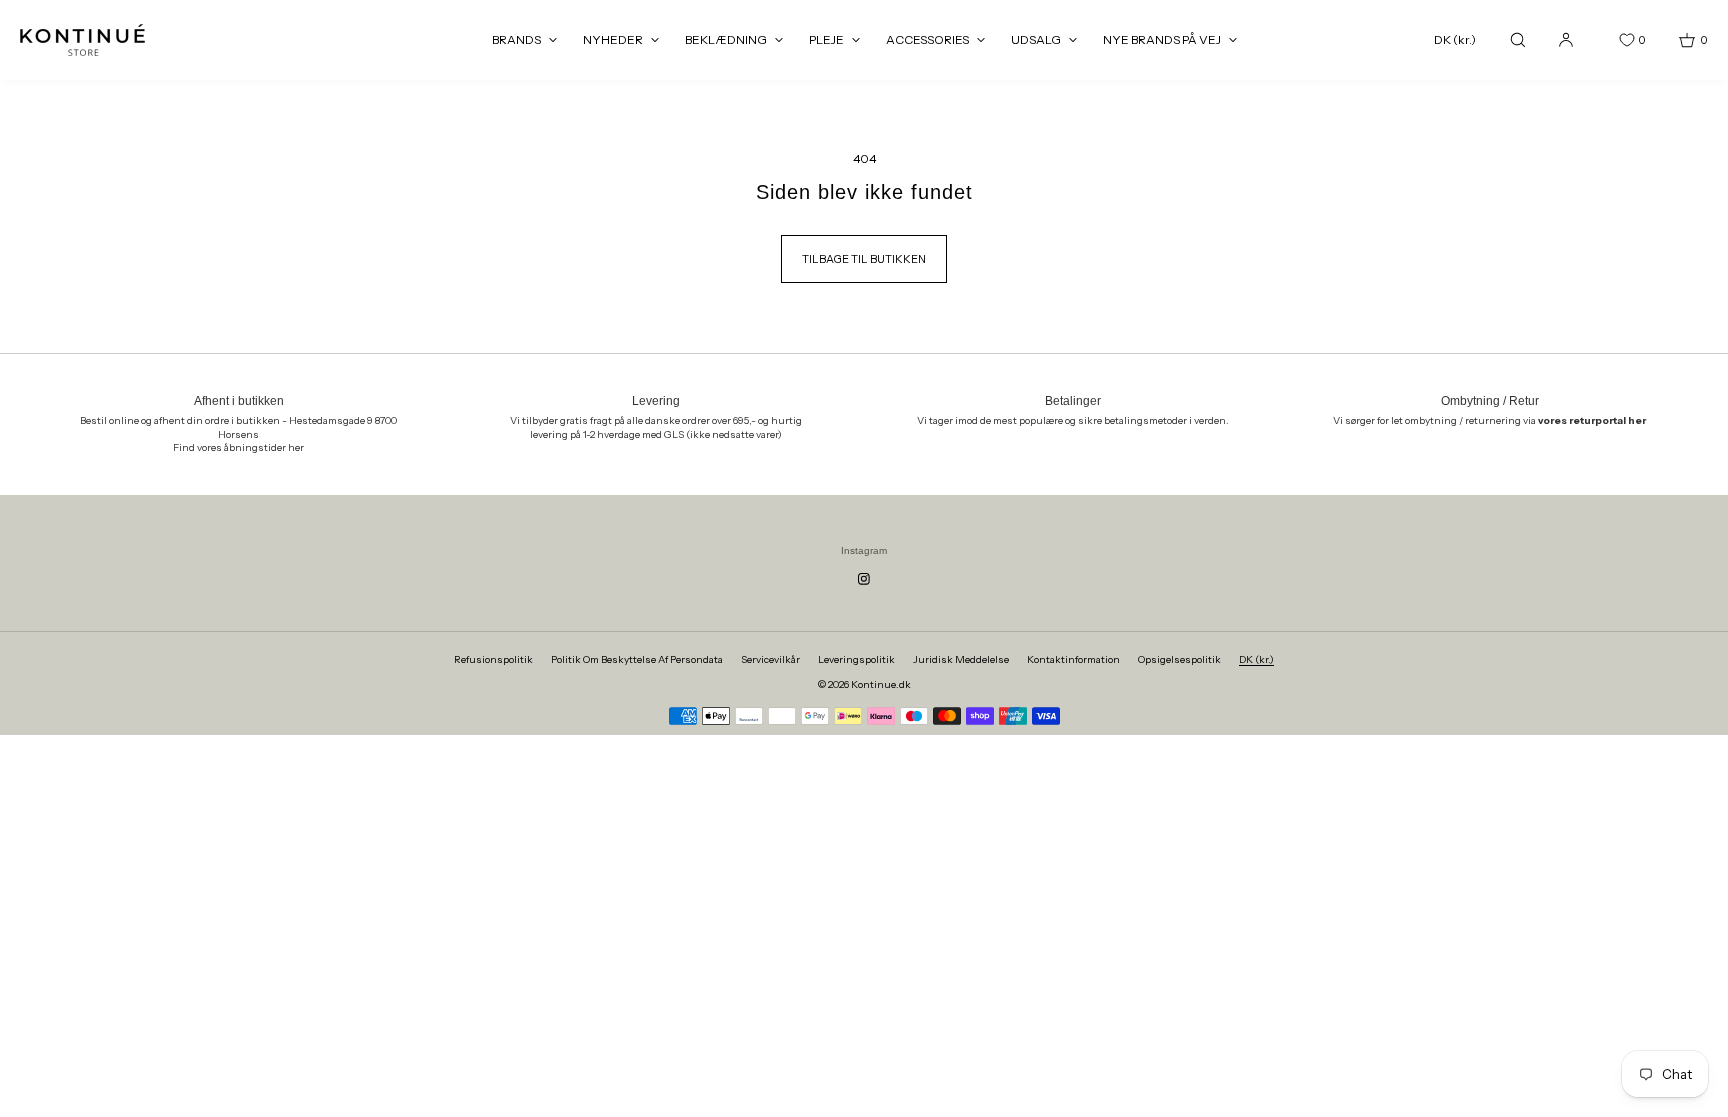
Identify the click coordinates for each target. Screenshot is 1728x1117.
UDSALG (1036, 39)
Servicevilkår (770, 659)
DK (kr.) (1455, 39)
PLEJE (826, 39)
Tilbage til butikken (864, 259)
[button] (1518, 39)
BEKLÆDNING (726, 39)
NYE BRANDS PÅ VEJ (1162, 39)
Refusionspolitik (493, 659)
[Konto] (1566, 39)
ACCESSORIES (927, 39)
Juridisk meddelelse (961, 659)
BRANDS (516, 39)
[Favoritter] (1612, 40)
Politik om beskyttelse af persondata (637, 659)
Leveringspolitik (856, 659)
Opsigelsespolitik (1179, 659)
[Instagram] (864, 579)
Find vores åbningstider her (238, 447)
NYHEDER (613, 39)
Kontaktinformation (1073, 659)
